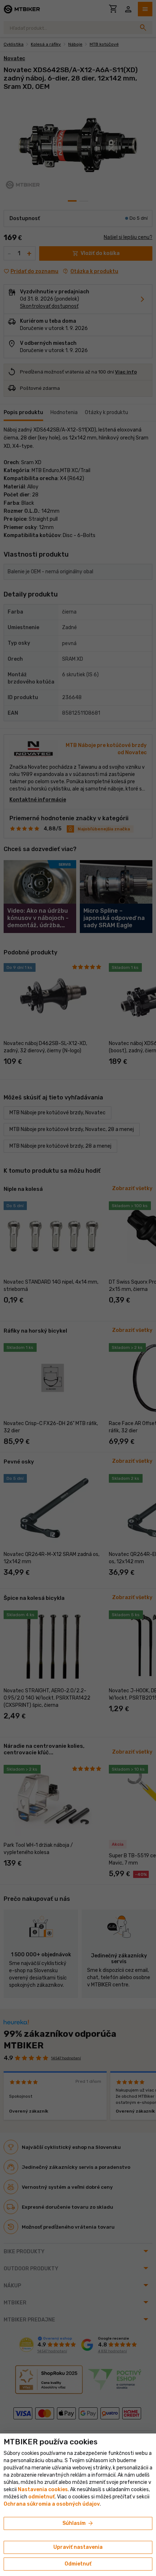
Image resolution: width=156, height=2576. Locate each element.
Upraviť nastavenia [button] (78, 2547)
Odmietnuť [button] (78, 2564)
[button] (42, 2497)
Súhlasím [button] (78, 2523)
